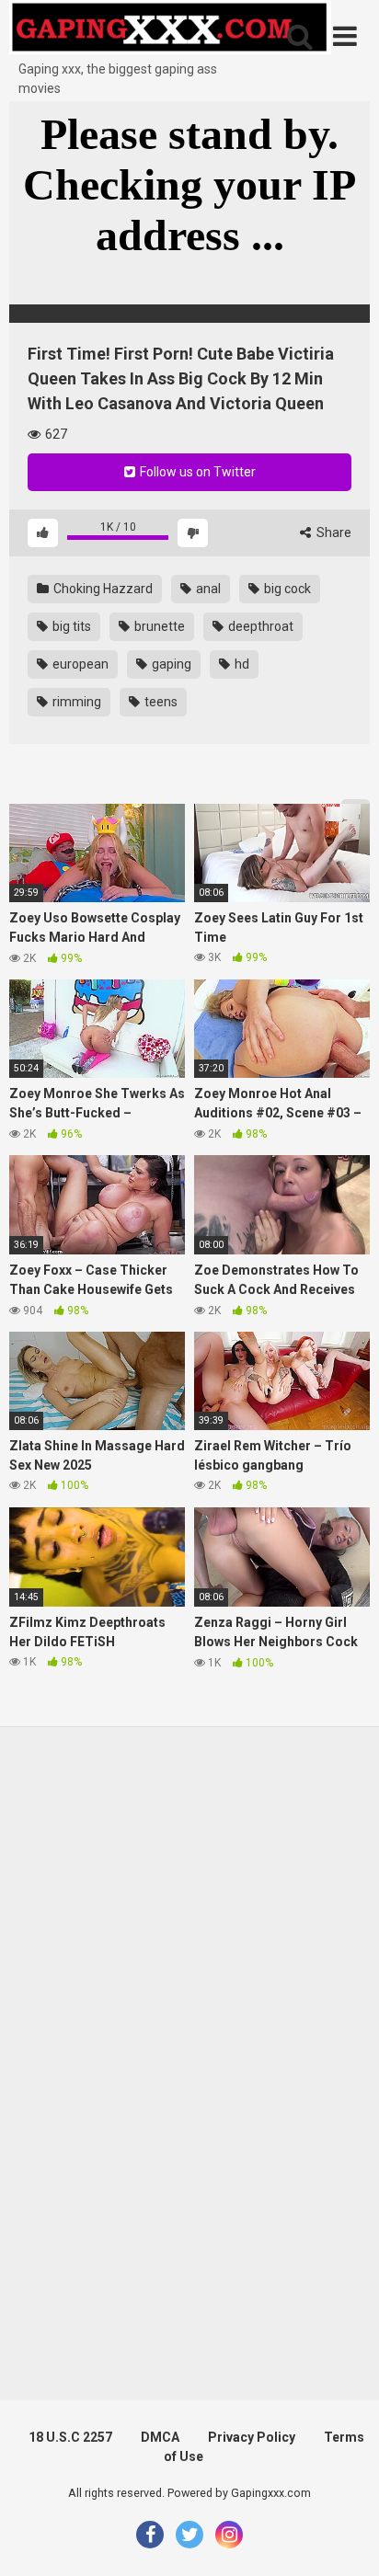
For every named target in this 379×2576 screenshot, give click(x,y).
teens (160, 702)
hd (241, 664)
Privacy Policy (252, 2437)
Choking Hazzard (102, 589)
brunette (158, 626)
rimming (75, 702)
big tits (70, 626)
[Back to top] (345, 2539)
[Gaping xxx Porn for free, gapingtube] (170, 30)
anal (207, 589)
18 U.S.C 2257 (70, 2437)
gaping (170, 664)
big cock (286, 589)
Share (333, 532)
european (79, 664)
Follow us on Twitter (196, 472)
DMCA (160, 2437)
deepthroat (259, 626)
